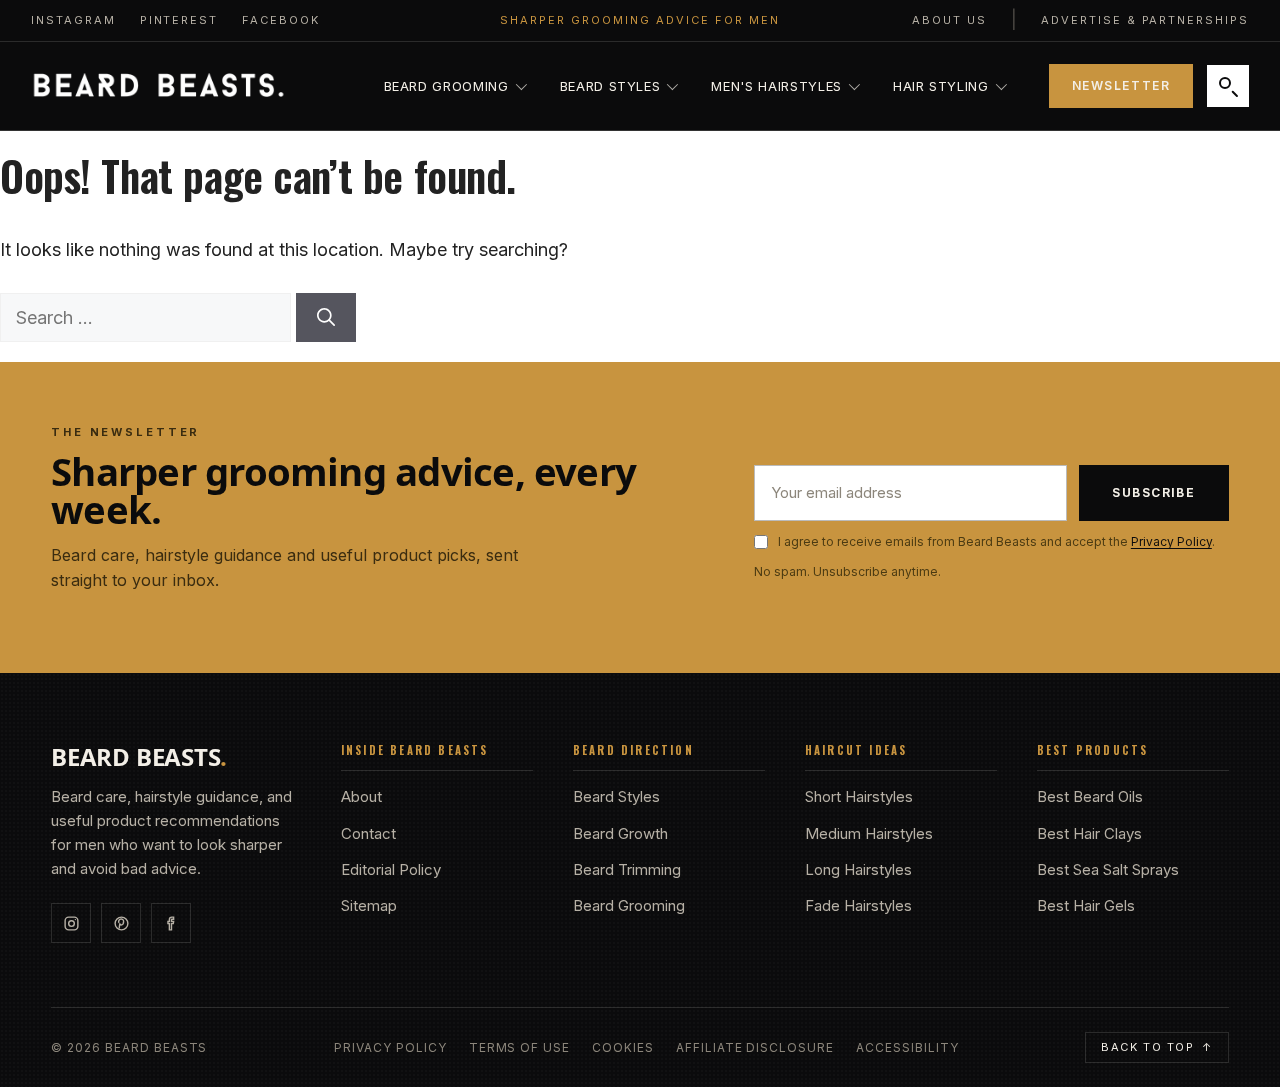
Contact (368, 833)
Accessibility (907, 1048)
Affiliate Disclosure (755, 1048)
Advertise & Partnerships (1145, 20)
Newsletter (1121, 85)
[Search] (1228, 86)
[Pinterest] (121, 923)
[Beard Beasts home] (158, 86)
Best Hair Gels (1086, 905)
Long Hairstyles (858, 869)
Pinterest (179, 20)
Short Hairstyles (859, 796)
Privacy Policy (1171, 541)
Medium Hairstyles (869, 833)
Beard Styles (610, 86)
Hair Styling (941, 86)
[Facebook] (171, 923)
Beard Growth (620, 833)
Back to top (1157, 1047)
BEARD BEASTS (139, 757)
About (361, 796)
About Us (949, 20)
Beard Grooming (446, 86)
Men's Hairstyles (776, 86)
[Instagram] (71, 923)
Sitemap (369, 905)
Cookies (623, 1048)
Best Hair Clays (1089, 833)
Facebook (281, 20)
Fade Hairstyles (858, 905)
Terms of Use (520, 1048)
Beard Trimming (627, 869)
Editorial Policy (391, 869)
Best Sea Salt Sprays (1108, 869)
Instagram (73, 20)
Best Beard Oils (1090, 796)
